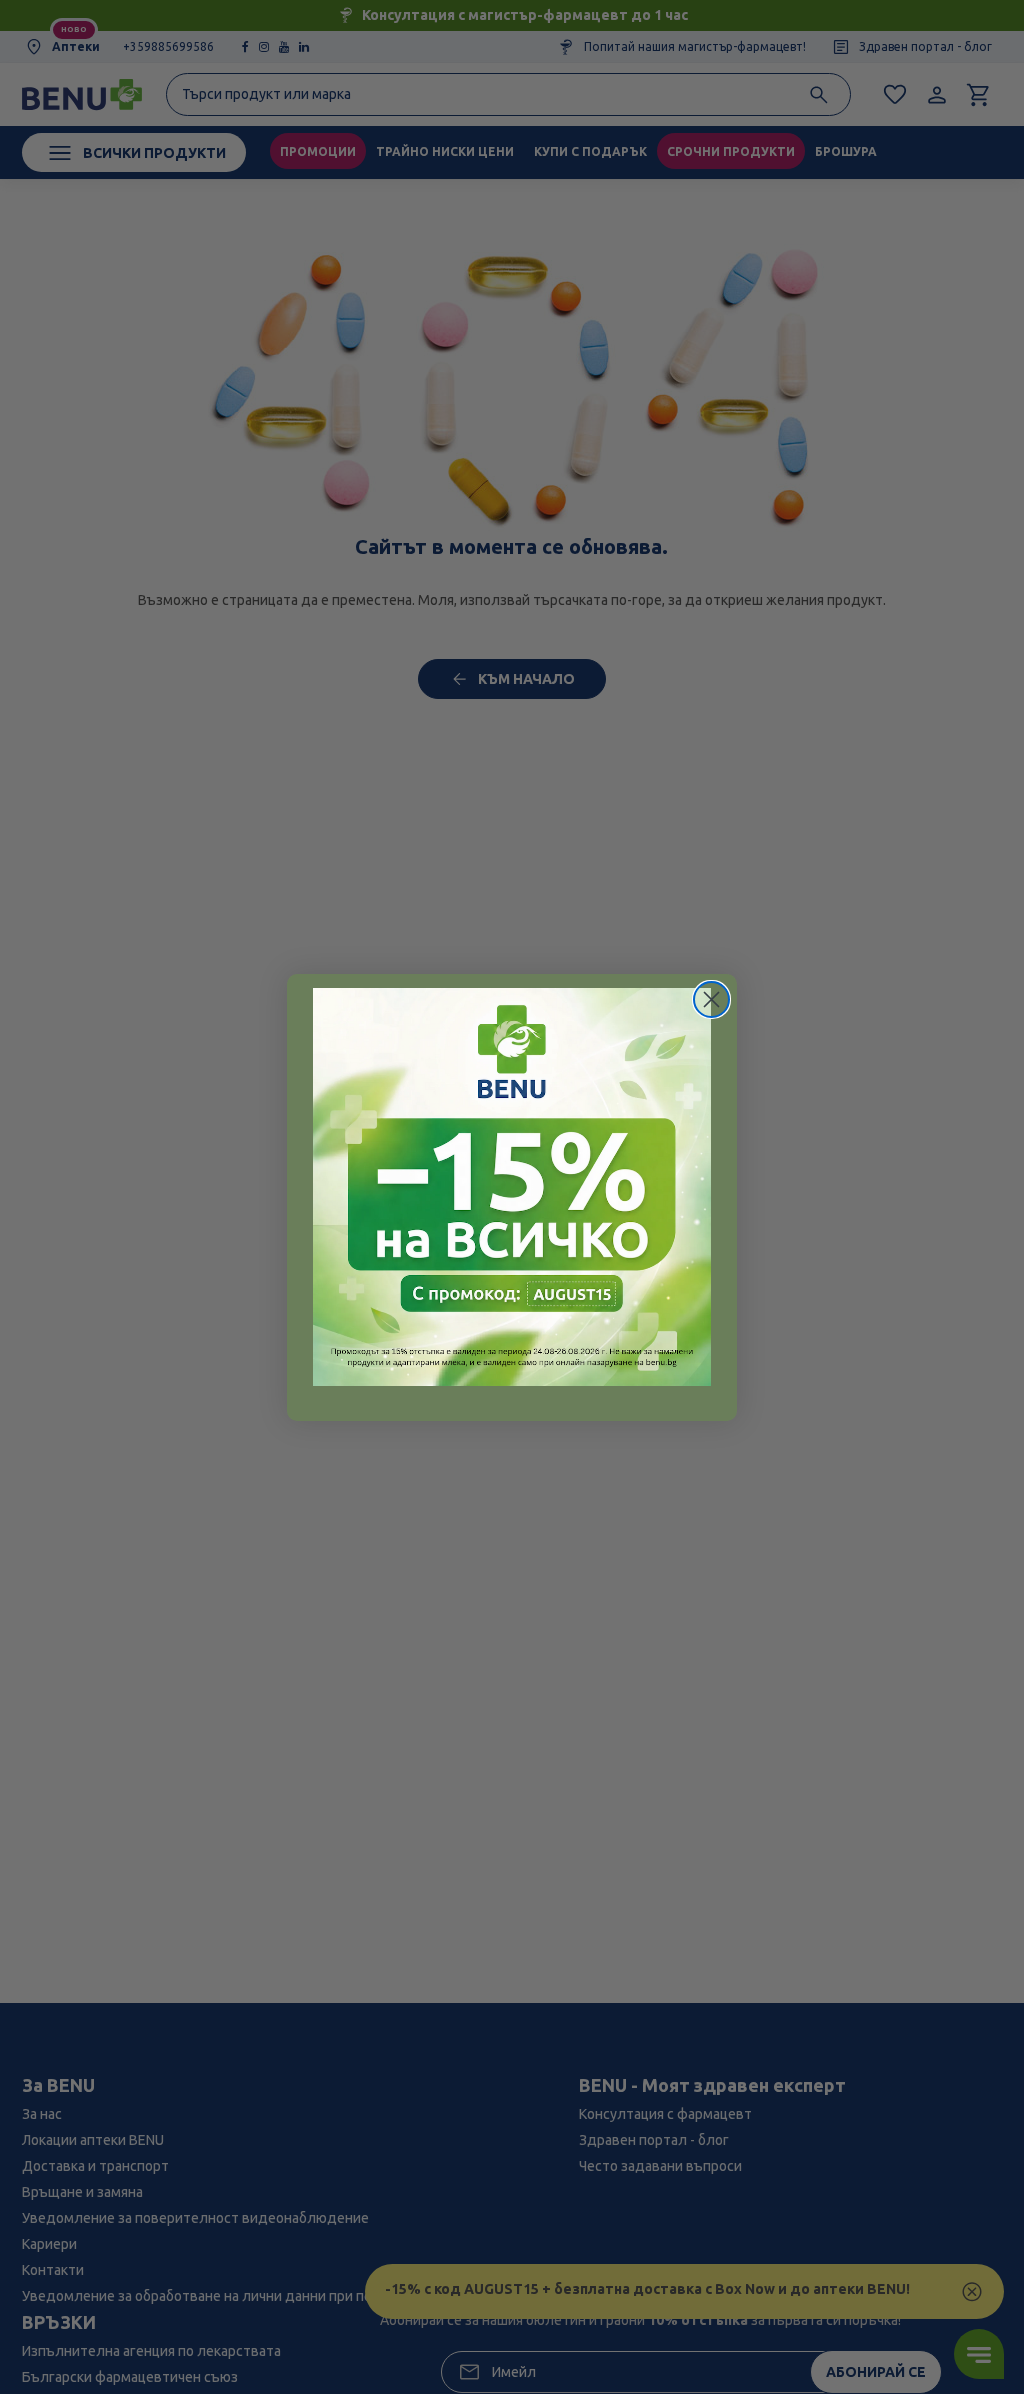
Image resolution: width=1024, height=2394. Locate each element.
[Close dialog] (711, 999)
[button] (512, 1187)
